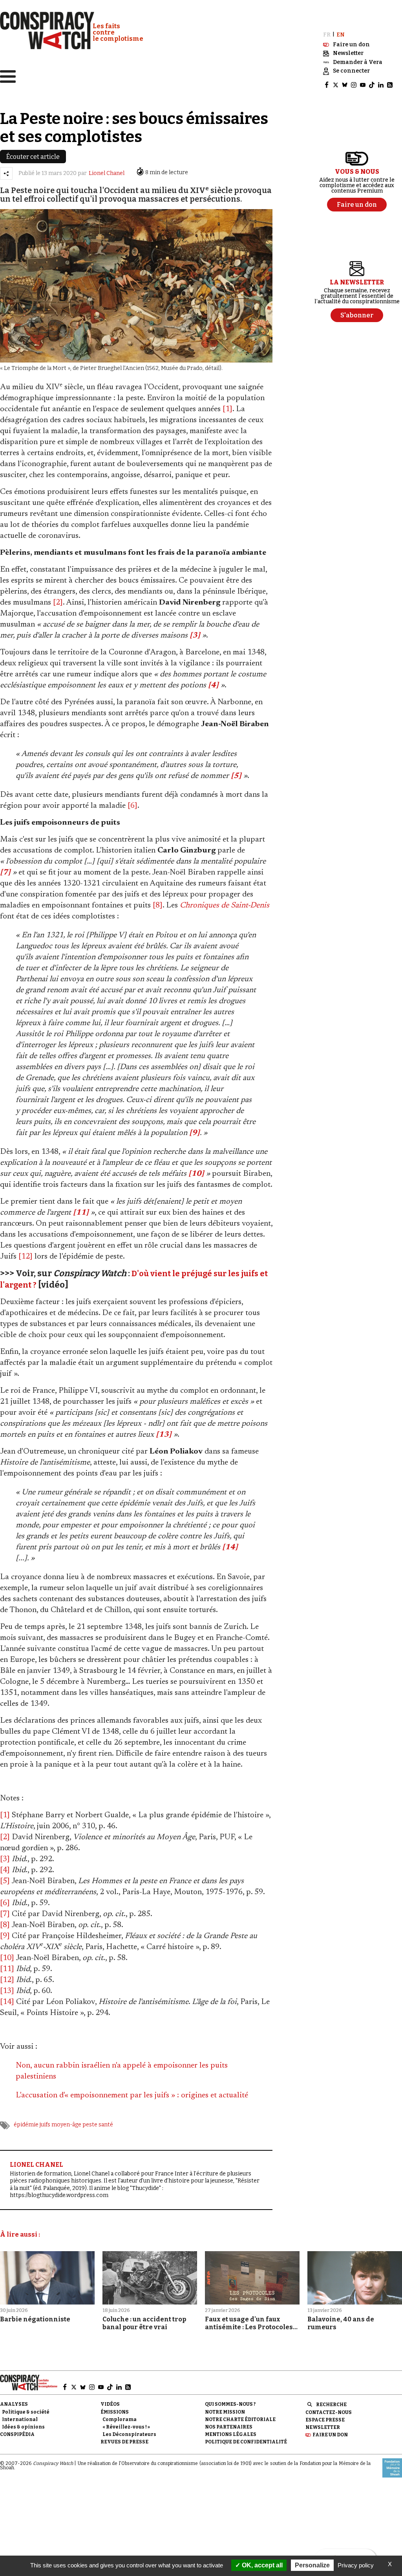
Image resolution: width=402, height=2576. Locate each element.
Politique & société (26, 2412)
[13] (7, 1991)
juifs (45, 2125)
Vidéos (110, 2404)
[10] (7, 1958)
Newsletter (323, 2427)
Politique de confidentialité (246, 2442)
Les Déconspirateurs (129, 2434)
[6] (132, 806)
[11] (7, 1969)
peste (90, 2125)
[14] (7, 2002)
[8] (158, 905)
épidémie (26, 2125)
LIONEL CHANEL (37, 2165)
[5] (5, 1881)
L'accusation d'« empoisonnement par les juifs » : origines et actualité (132, 2095)
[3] (5, 1859)
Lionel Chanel (107, 173)
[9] (5, 1936)
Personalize (312, 2565)
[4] (5, 1870)
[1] (227, 409)
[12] (26, 1257)
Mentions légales (231, 2434)
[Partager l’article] (6, 173)
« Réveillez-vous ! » (126, 2427)
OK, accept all (261, 2565)
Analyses (14, 2404)
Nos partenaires (229, 2427)
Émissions (115, 2412)
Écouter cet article (33, 157)
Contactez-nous (329, 2412)
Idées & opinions (23, 2427)
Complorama (120, 2419)
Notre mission (225, 2412)
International (20, 2419)
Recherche (331, 2405)
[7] (5, 1914)
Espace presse (325, 2420)
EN (341, 35)
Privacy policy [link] (356, 2565)
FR (327, 35)
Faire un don (330, 2435)
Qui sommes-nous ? (230, 2404)
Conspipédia (17, 2434)
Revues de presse (124, 2442)
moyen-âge (66, 2125)
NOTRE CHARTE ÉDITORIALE (240, 2419)
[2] (58, 603)
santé (106, 2125)
